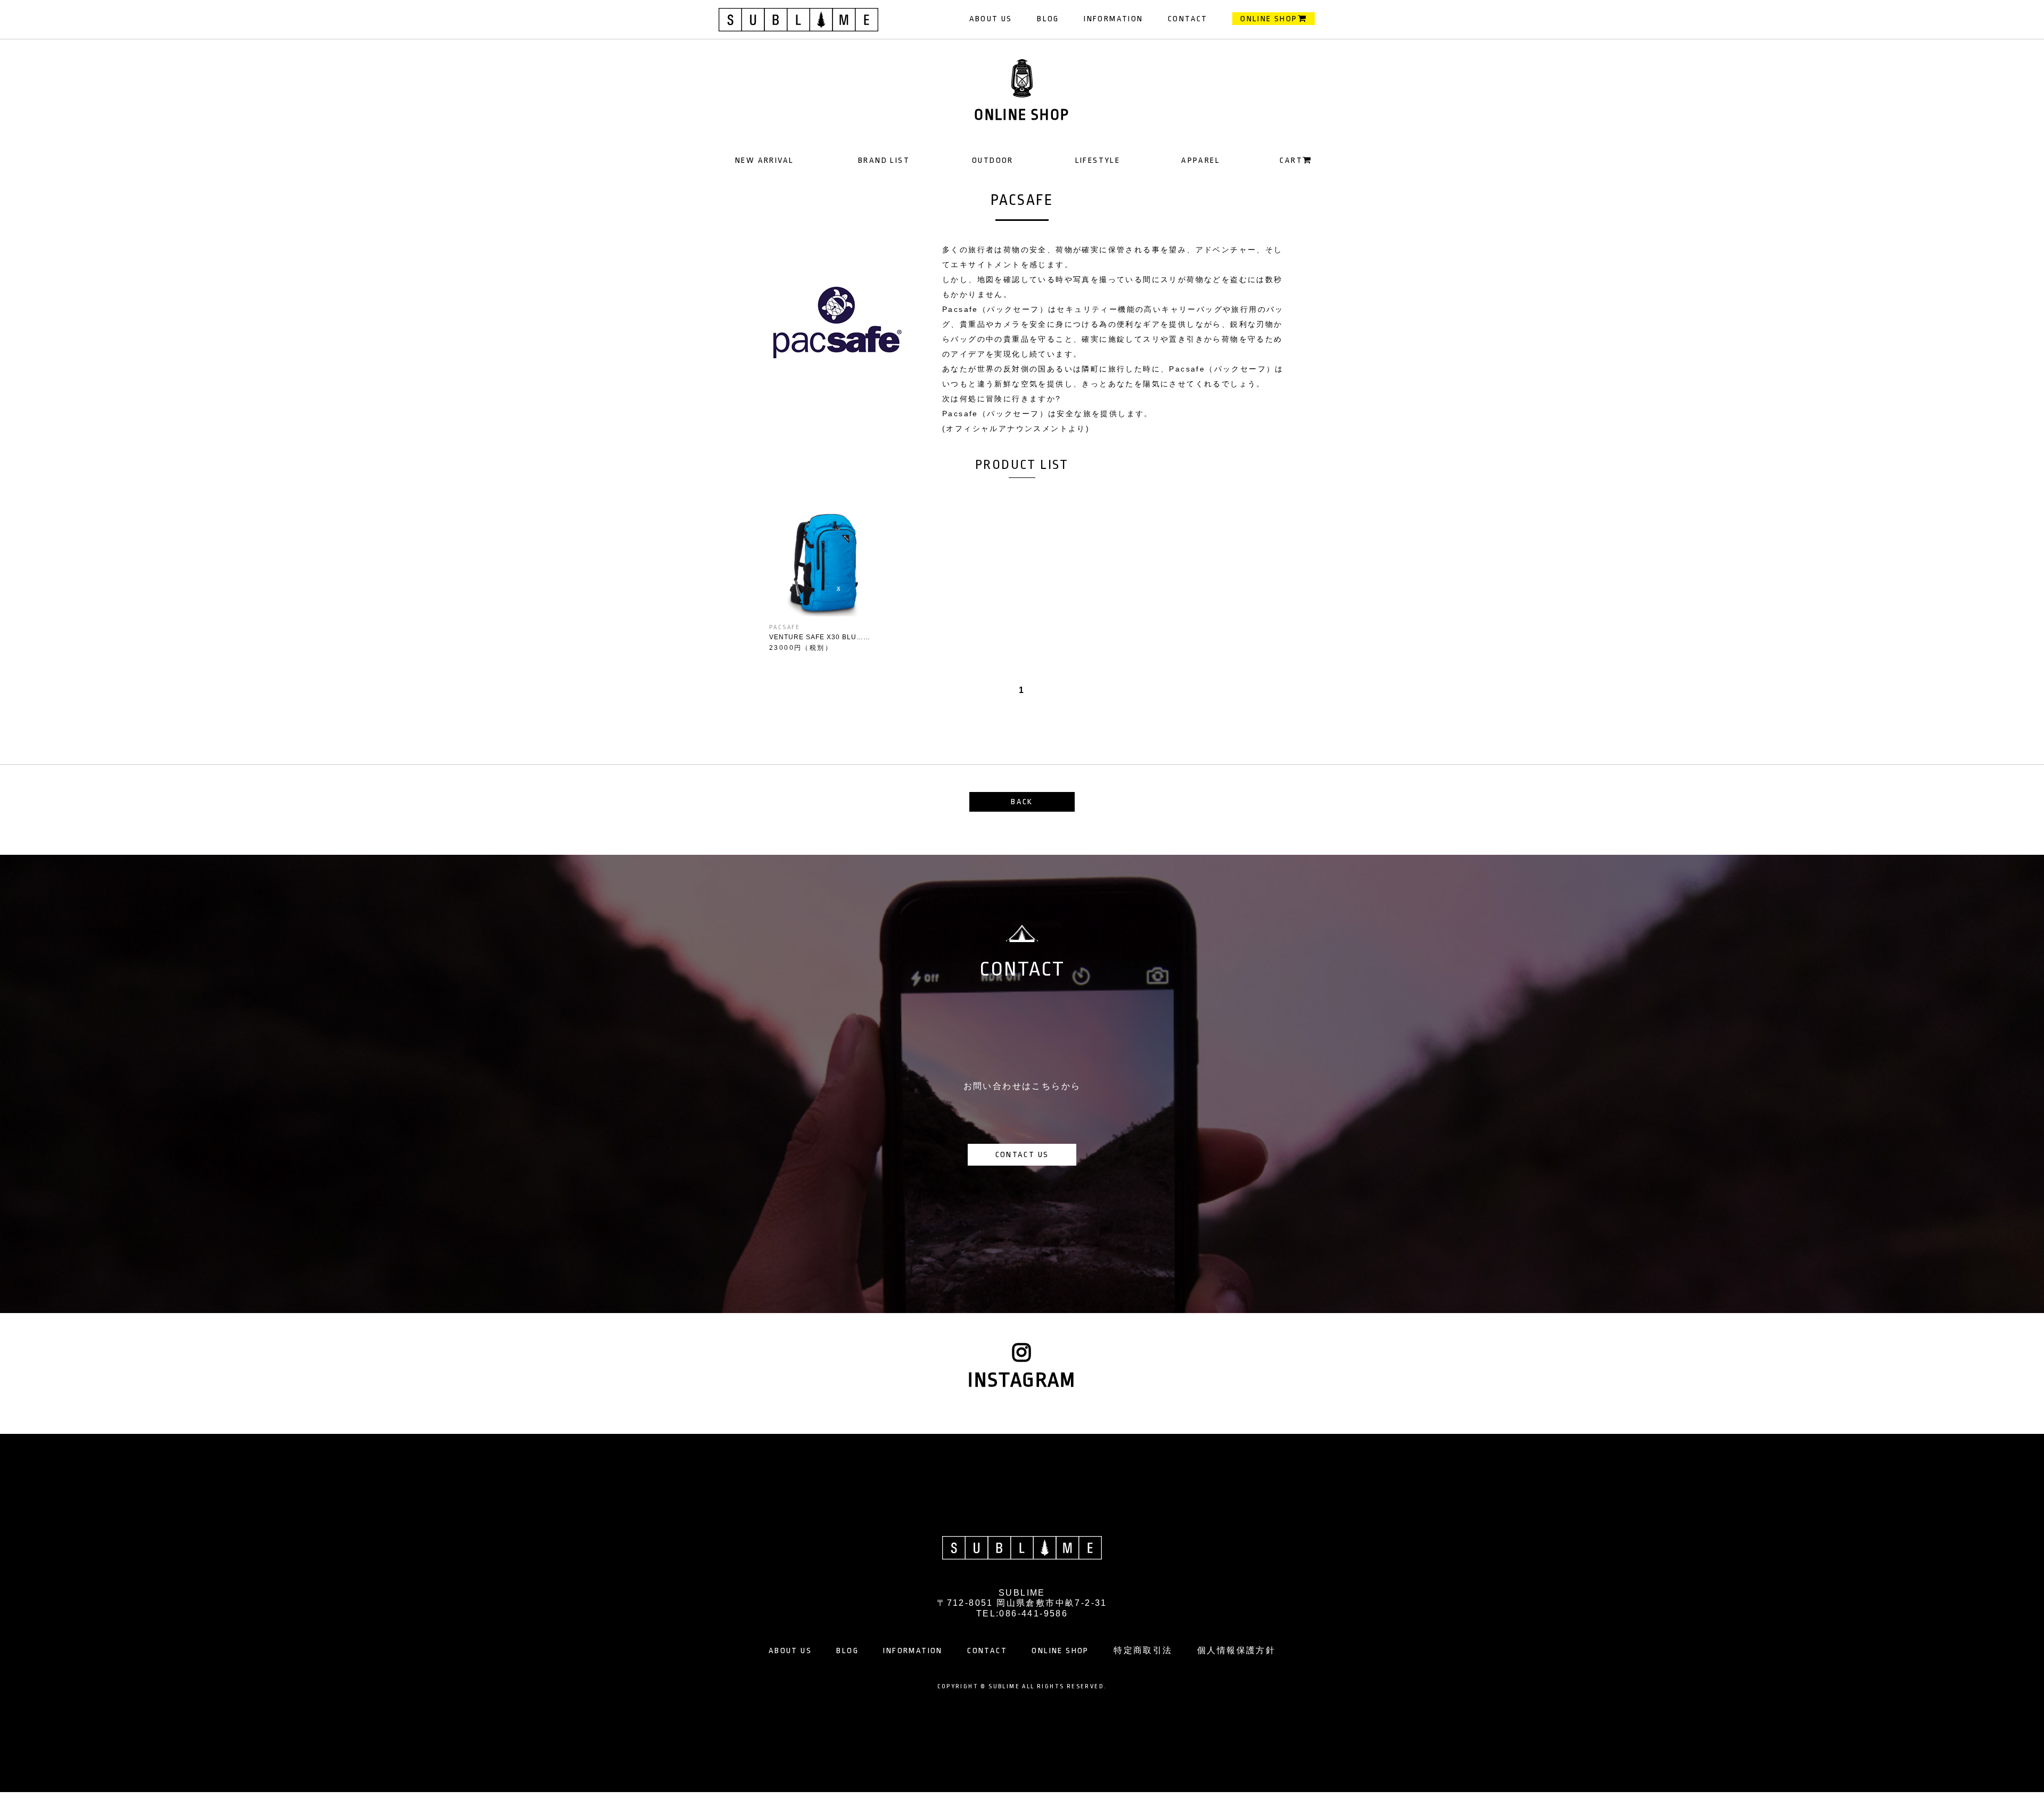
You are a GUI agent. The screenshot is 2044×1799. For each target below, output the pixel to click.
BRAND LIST (884, 160)
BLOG (1048, 19)
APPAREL (1201, 160)
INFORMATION (1113, 19)
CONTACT (1188, 19)
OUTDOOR (993, 160)
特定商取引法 (1143, 1651)
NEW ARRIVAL (764, 160)
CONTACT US (1022, 1155)
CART (1291, 160)
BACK (1022, 802)
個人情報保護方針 (1236, 1651)
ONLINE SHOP (1269, 19)
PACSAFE (785, 627)
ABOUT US (991, 19)
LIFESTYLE (1098, 160)
